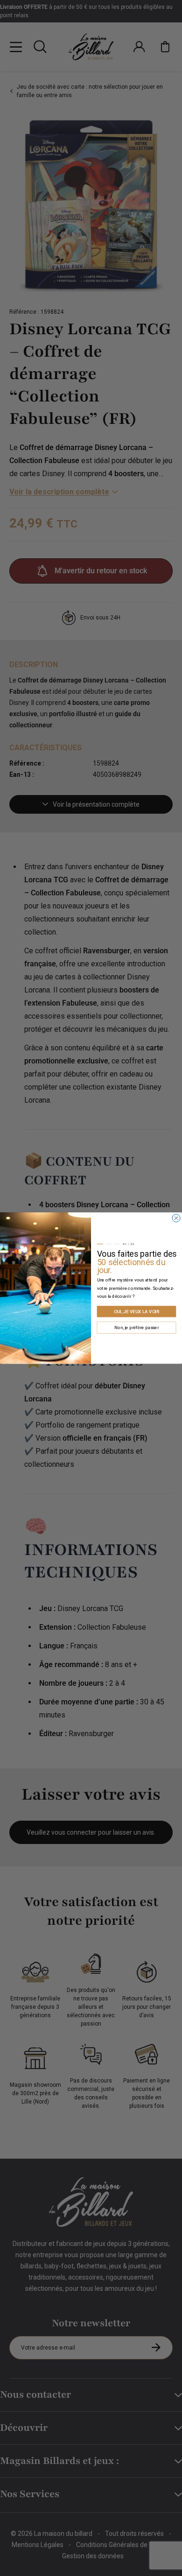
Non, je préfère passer (136, 1328)
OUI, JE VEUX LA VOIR (137, 1311)
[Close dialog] (176, 1218)
